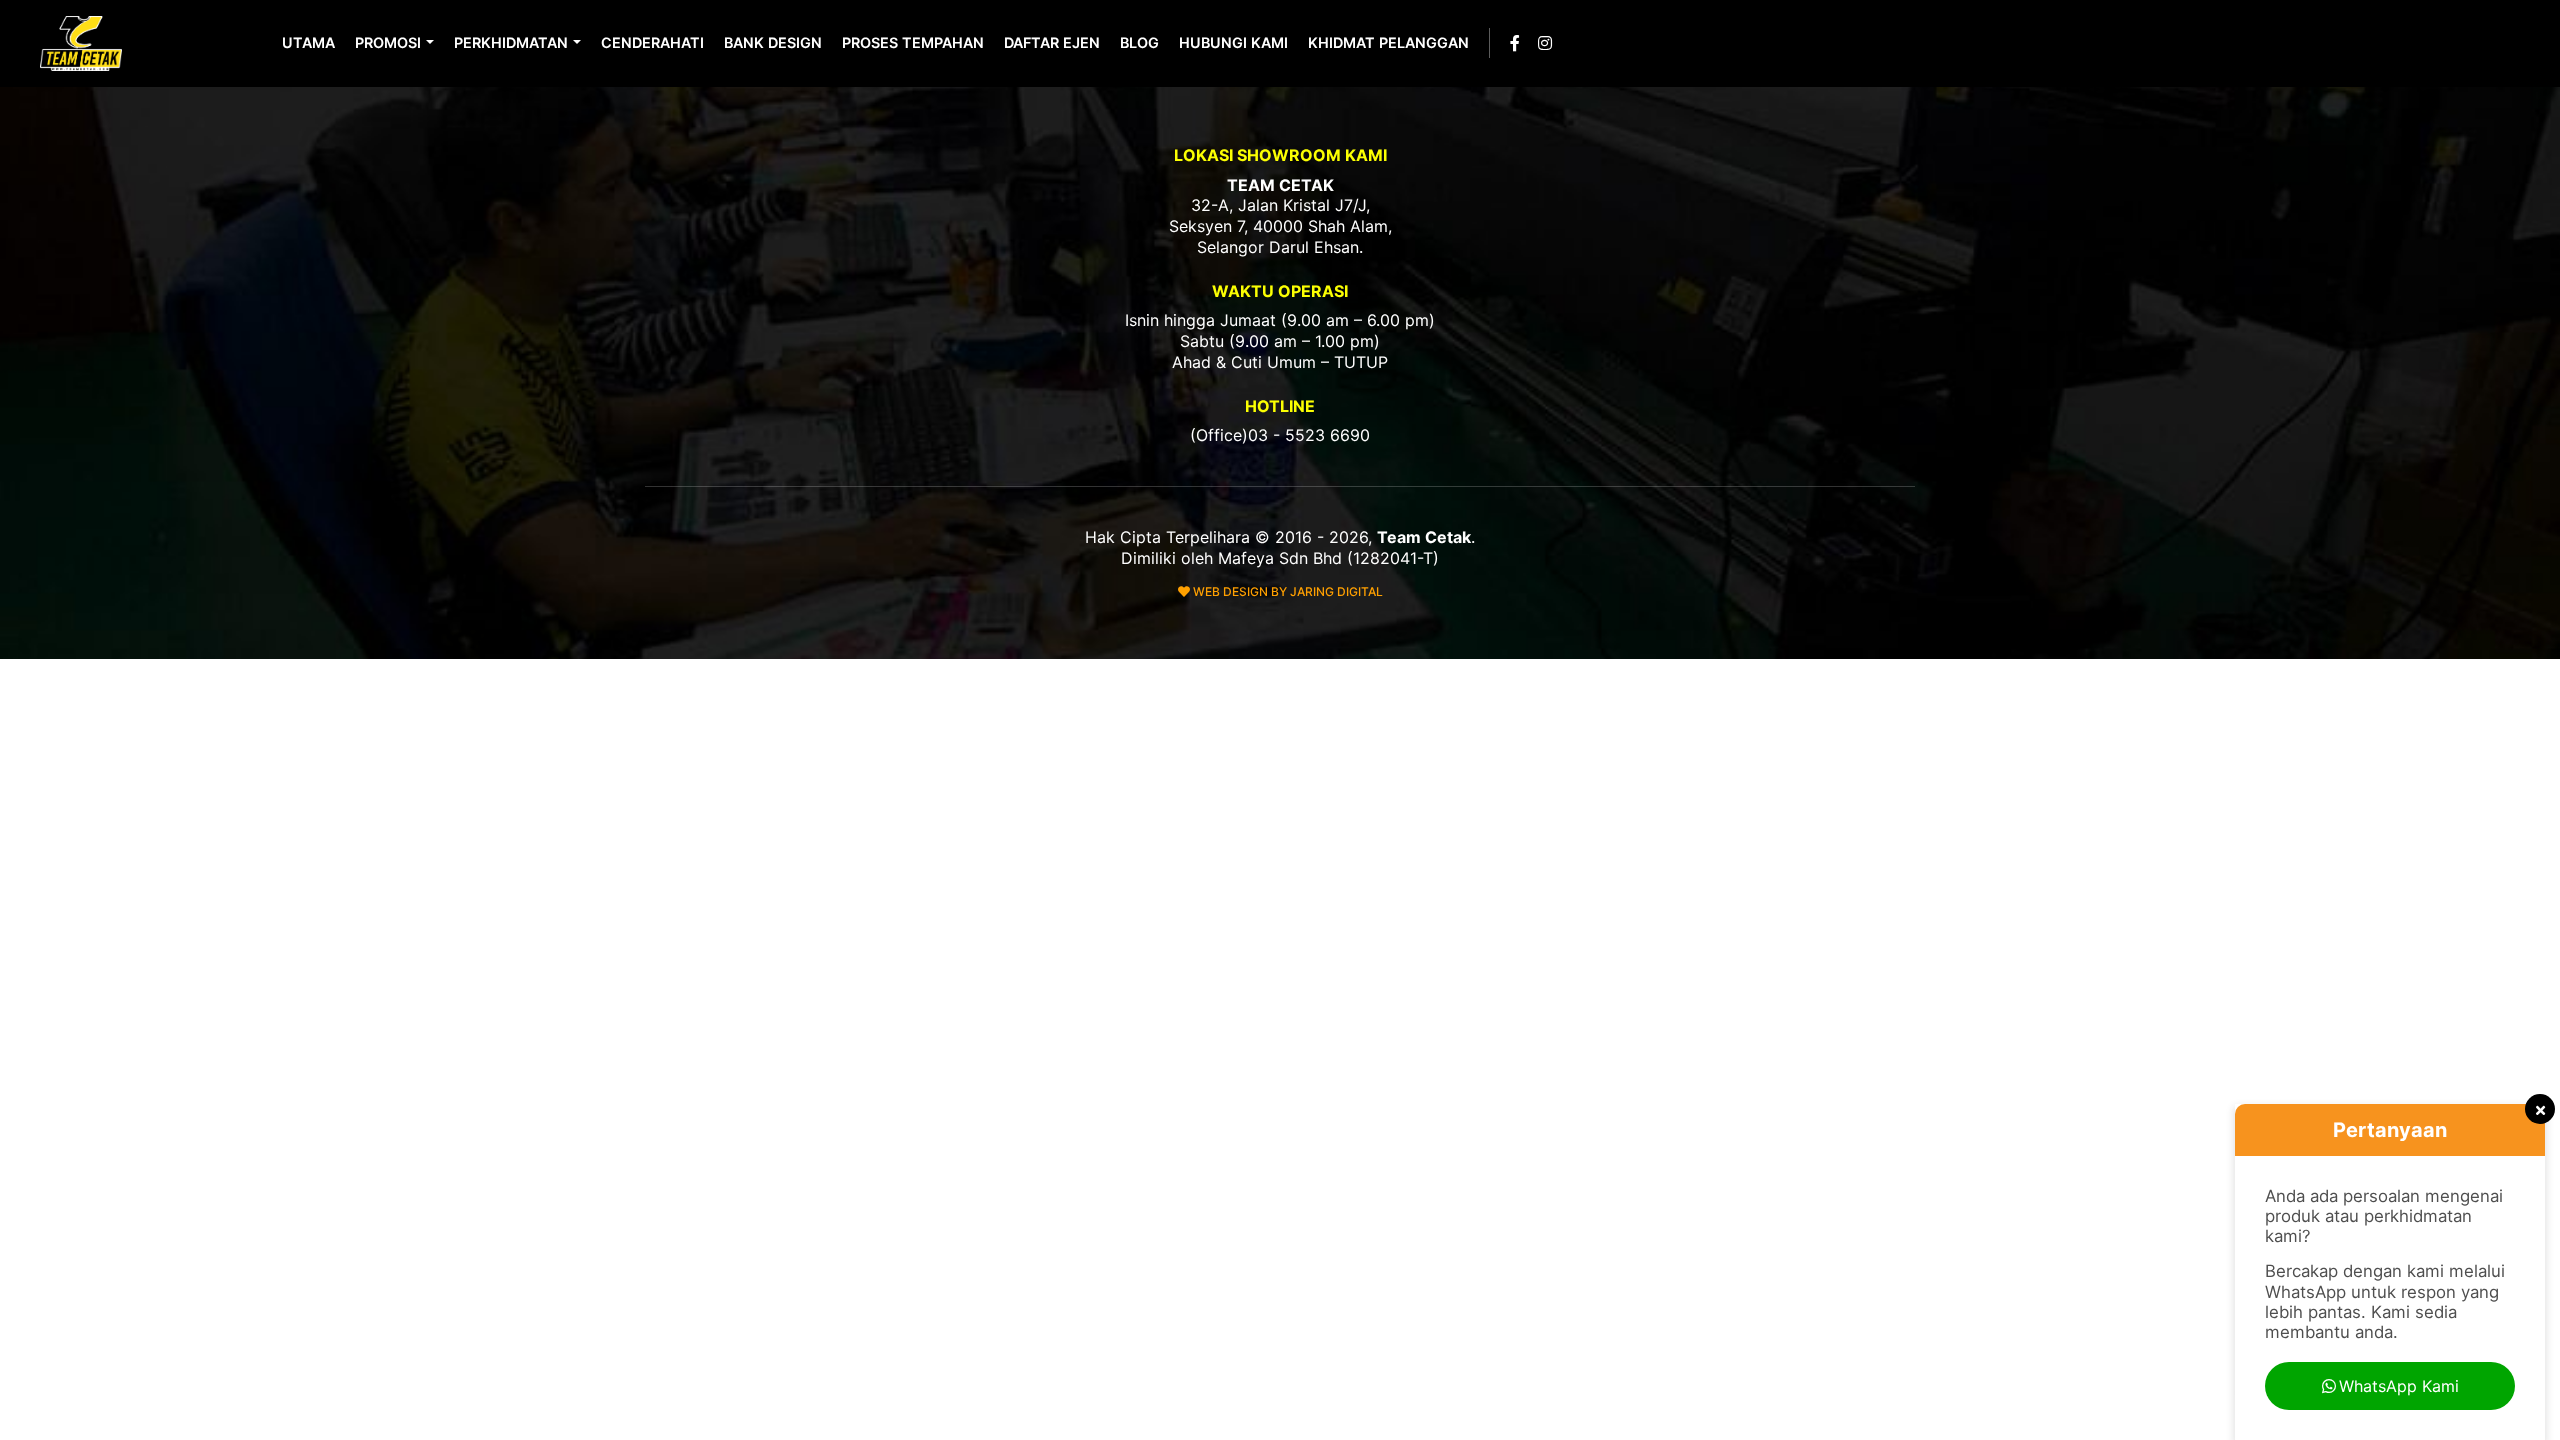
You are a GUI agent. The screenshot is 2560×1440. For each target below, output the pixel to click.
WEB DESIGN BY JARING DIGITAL (1286, 591)
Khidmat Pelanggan (1388, 42)
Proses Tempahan (913, 42)
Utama (308, 42)
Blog (1139, 42)
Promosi (388, 42)
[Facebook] (1515, 43)
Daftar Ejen (1052, 42)
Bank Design (773, 42)
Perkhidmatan (511, 42)
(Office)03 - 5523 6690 (1280, 435)
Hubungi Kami (1233, 42)
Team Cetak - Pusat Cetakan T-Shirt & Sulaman (83, 43)
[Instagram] (1545, 43)
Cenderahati (652, 42)
